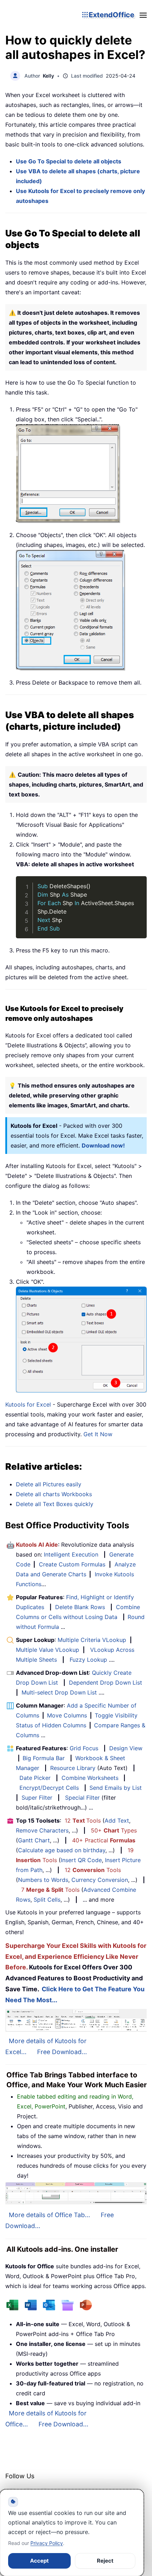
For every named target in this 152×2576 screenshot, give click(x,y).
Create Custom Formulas (72, 1564)
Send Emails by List (116, 1788)
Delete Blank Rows (80, 1607)
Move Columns (67, 1715)
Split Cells (47, 1900)
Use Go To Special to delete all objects (69, 161)
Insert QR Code (81, 1860)
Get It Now (98, 1434)
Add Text (117, 1820)
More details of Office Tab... (49, 2215)
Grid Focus (84, 1748)
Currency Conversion (100, 1880)
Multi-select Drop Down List (59, 1692)
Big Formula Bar (44, 1758)
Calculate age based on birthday (62, 1850)
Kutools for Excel (28, 1404)
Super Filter (37, 1798)
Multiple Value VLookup (48, 1650)
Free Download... (62, 2052)
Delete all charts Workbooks (54, 1494)
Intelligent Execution (71, 1554)
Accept (39, 2561)
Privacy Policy (47, 2543)
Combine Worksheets (90, 1778)
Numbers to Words (43, 1880)
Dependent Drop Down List (106, 1683)
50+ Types (114, 1830)
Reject (105, 2561)
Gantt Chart (34, 1840)
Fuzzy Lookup (88, 1660)
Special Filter (82, 1798)
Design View (126, 1748)
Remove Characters (42, 1830)
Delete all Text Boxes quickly (55, 1504)
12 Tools (83, 1820)
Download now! (103, 1145)
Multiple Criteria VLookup (92, 1640)
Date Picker (35, 1778)
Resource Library (73, 1768)
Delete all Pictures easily (49, 1484)
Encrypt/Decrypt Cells (49, 1788)
